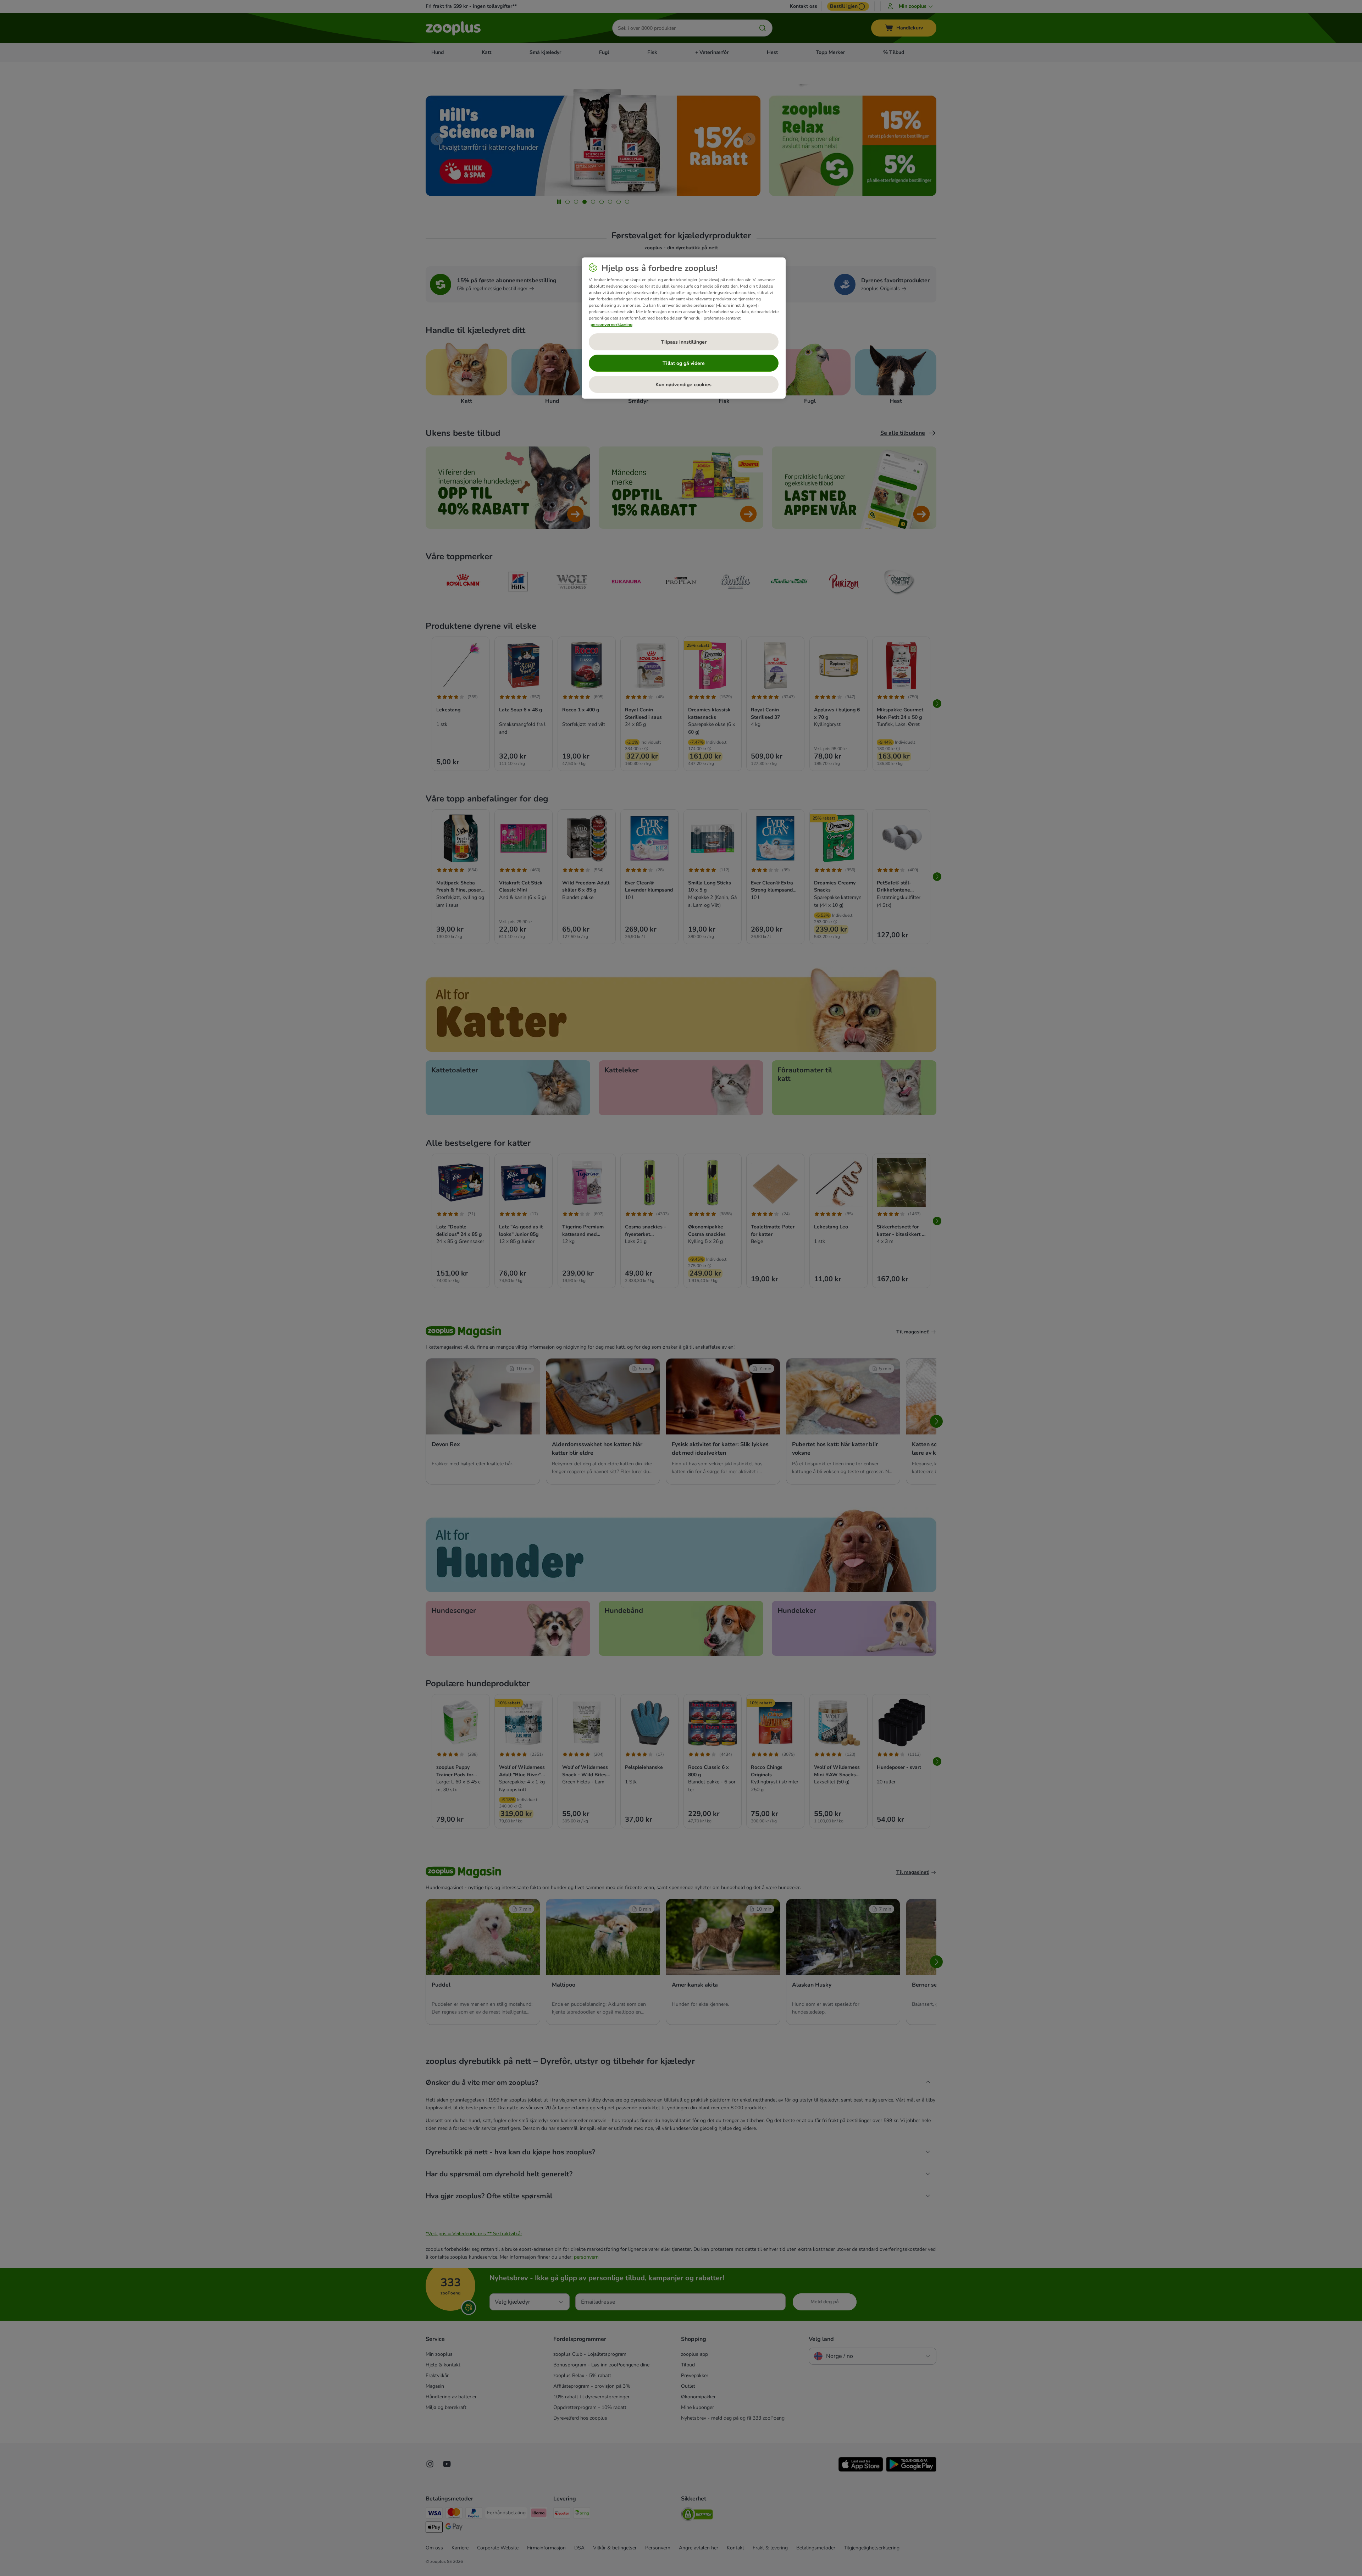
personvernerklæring (611, 324)
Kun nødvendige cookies (683, 385)
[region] (684, 328)
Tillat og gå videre (684, 363)
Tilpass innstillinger (684, 342)
